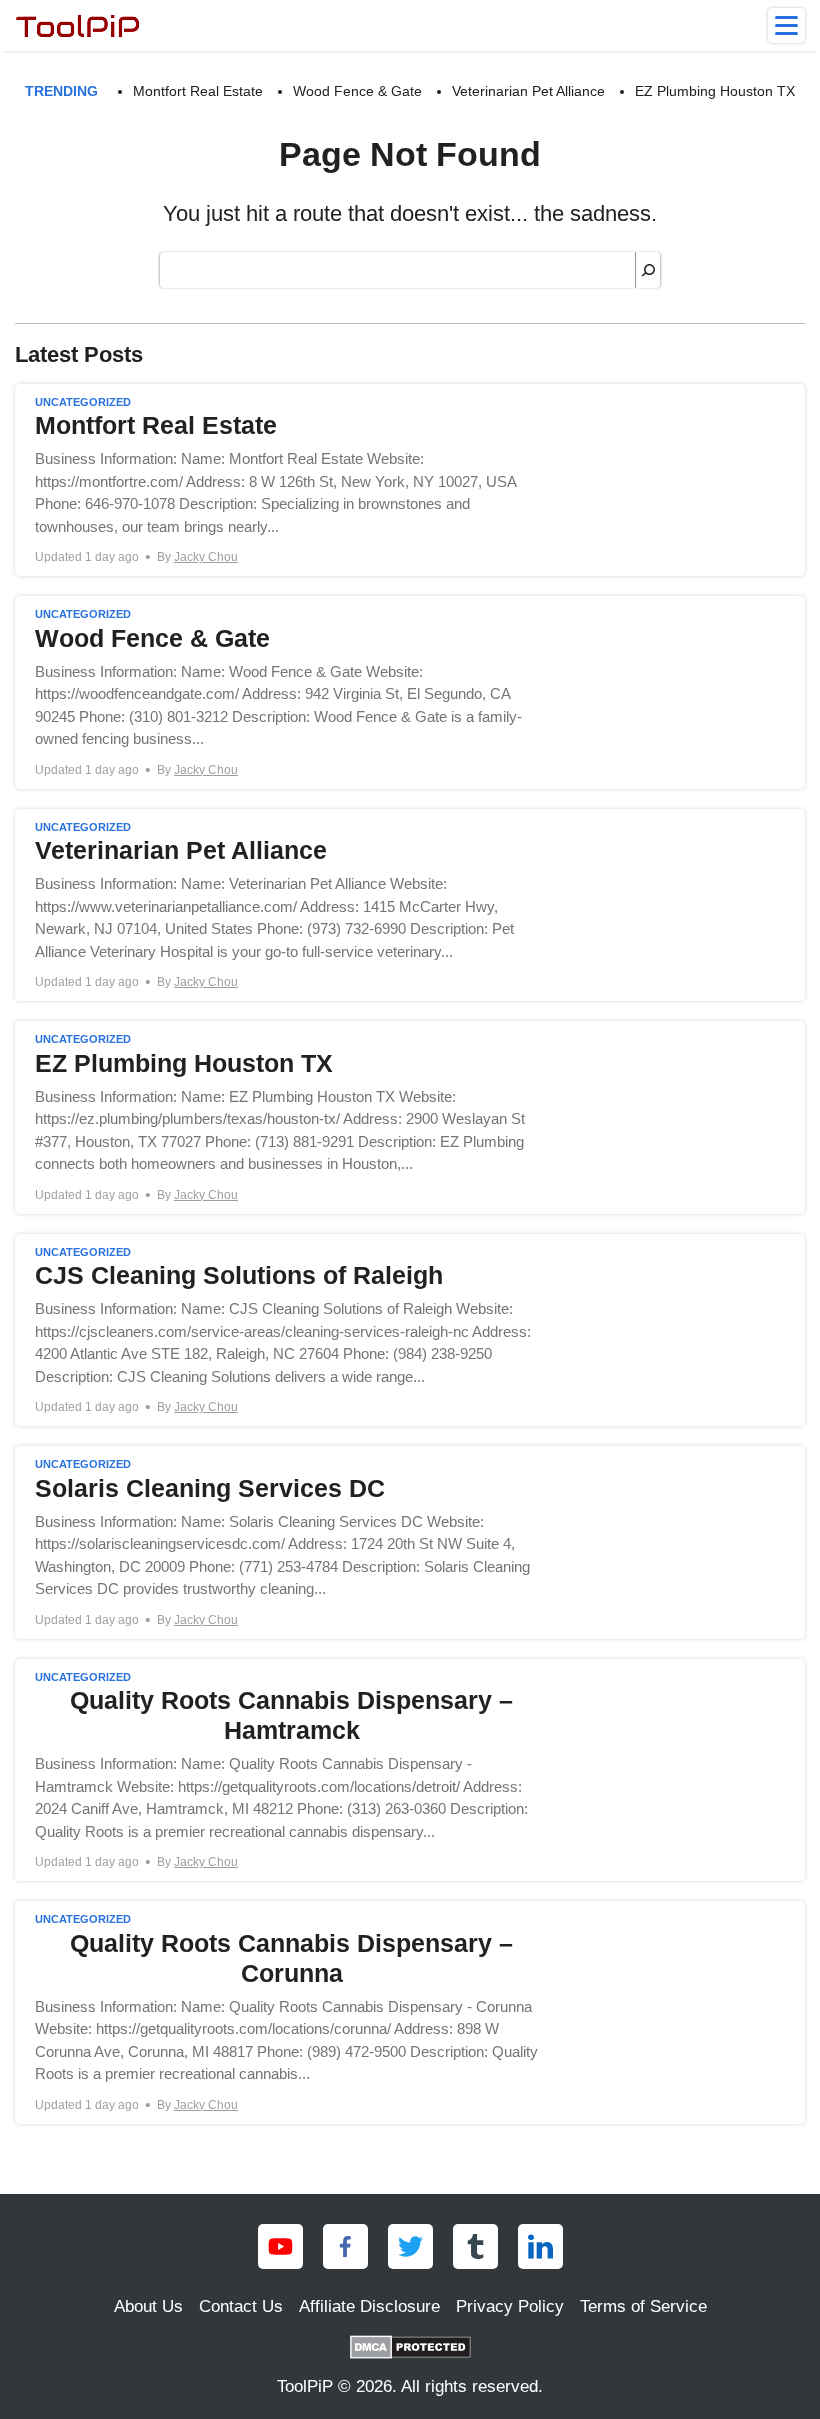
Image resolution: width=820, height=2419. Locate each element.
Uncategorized (83, 402)
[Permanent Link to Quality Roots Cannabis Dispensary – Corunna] (410, 2012)
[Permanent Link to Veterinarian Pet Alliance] (410, 905)
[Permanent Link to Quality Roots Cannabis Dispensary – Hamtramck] (410, 1770)
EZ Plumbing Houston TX (715, 91)
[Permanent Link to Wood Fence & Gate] (410, 692)
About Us (148, 2306)
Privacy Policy (510, 2306)
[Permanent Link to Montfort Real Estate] (410, 480)
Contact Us (241, 2306)
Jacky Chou (206, 557)
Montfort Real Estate (198, 91)
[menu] (786, 25)
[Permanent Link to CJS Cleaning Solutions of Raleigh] (410, 1330)
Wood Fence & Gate (357, 91)
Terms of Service (643, 2306)
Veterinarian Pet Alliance (528, 91)
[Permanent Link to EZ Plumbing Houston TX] (410, 1117)
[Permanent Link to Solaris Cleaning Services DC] (410, 1542)
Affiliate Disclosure (369, 2306)
